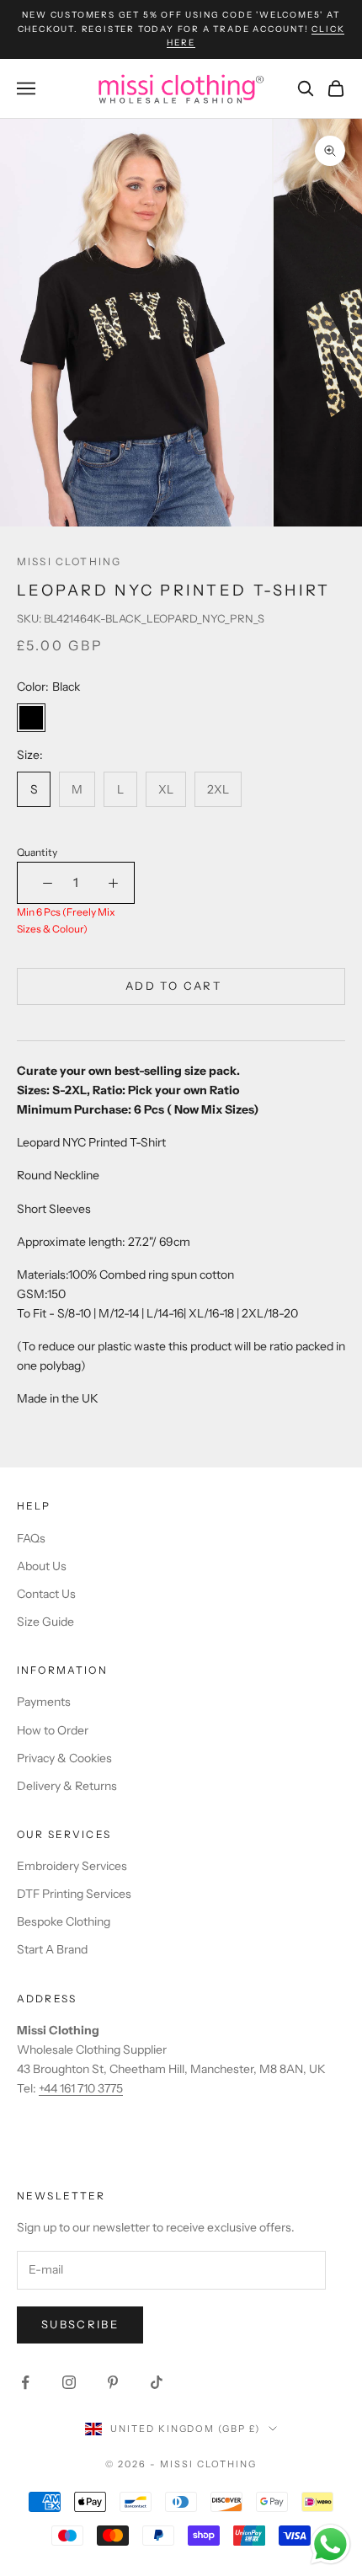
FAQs (31, 1538)
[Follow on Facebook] (25, 2382)
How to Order (53, 1730)
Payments (44, 1702)
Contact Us (46, 1594)
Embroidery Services (72, 1866)
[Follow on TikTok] (157, 2382)
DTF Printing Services (74, 1894)
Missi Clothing (69, 561)
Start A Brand (52, 1949)
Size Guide (45, 1622)
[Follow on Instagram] (69, 2382)
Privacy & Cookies (64, 1758)
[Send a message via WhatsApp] (330, 2544)
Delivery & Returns (67, 1786)
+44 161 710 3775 (81, 2088)
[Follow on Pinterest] (113, 2382)
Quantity (37, 852)
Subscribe (80, 2324)
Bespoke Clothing (64, 1921)
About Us (42, 1566)
